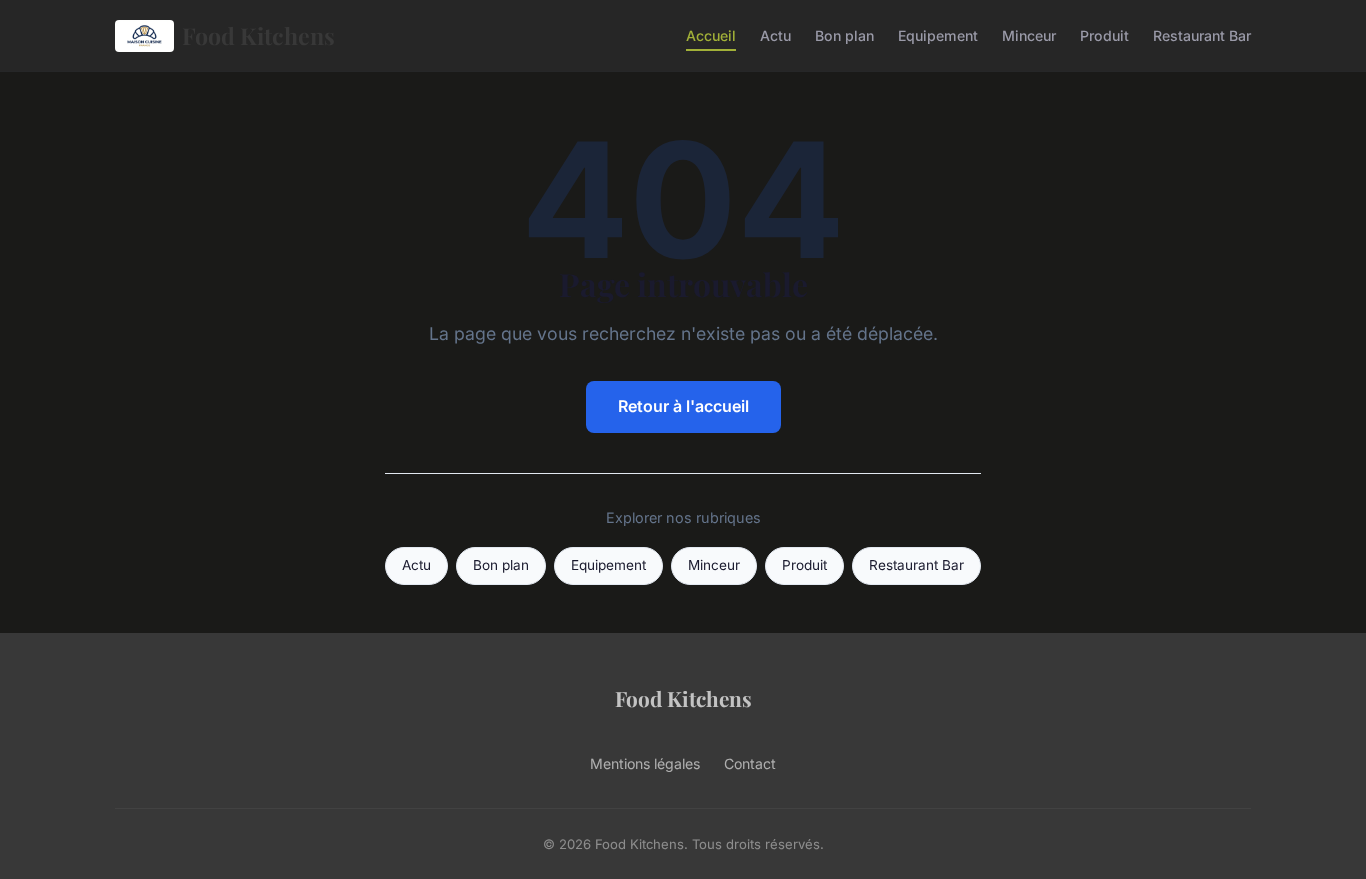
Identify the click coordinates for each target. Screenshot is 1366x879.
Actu (775, 35)
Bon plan (844, 35)
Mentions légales (645, 763)
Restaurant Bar (1202, 35)
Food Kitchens (258, 35)
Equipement (938, 35)
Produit (1104, 35)
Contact (750, 763)
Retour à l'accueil (683, 406)
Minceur (1029, 35)
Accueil (711, 35)
